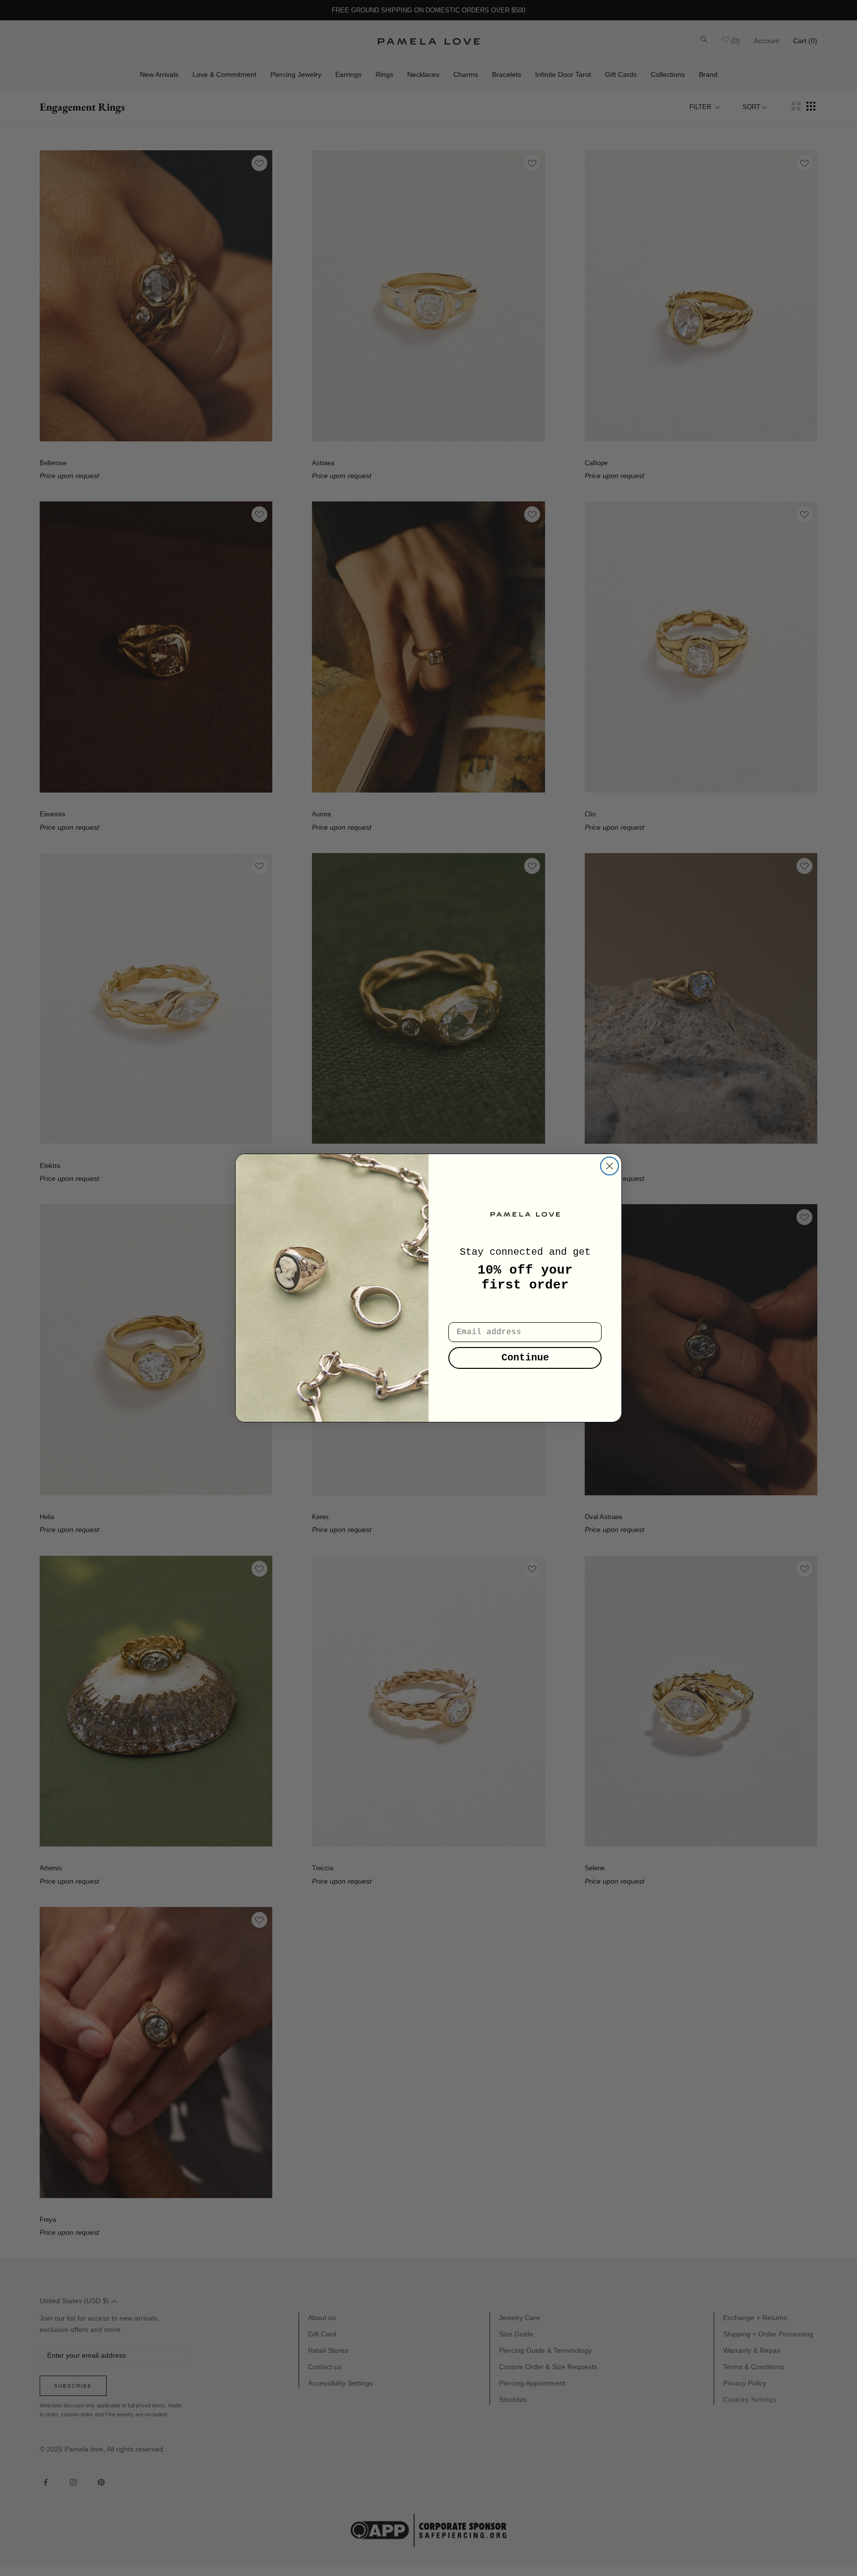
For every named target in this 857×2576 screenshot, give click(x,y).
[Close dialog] (610, 1166)
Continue (525, 1358)
